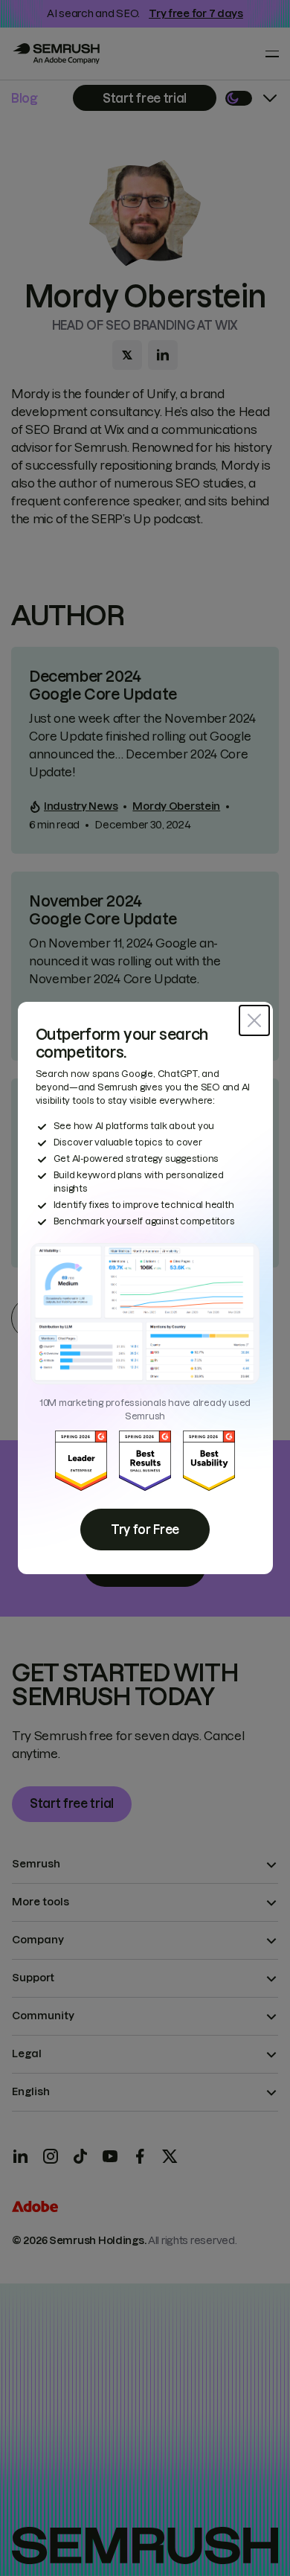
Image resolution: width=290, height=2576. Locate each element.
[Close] (254, 1020)
